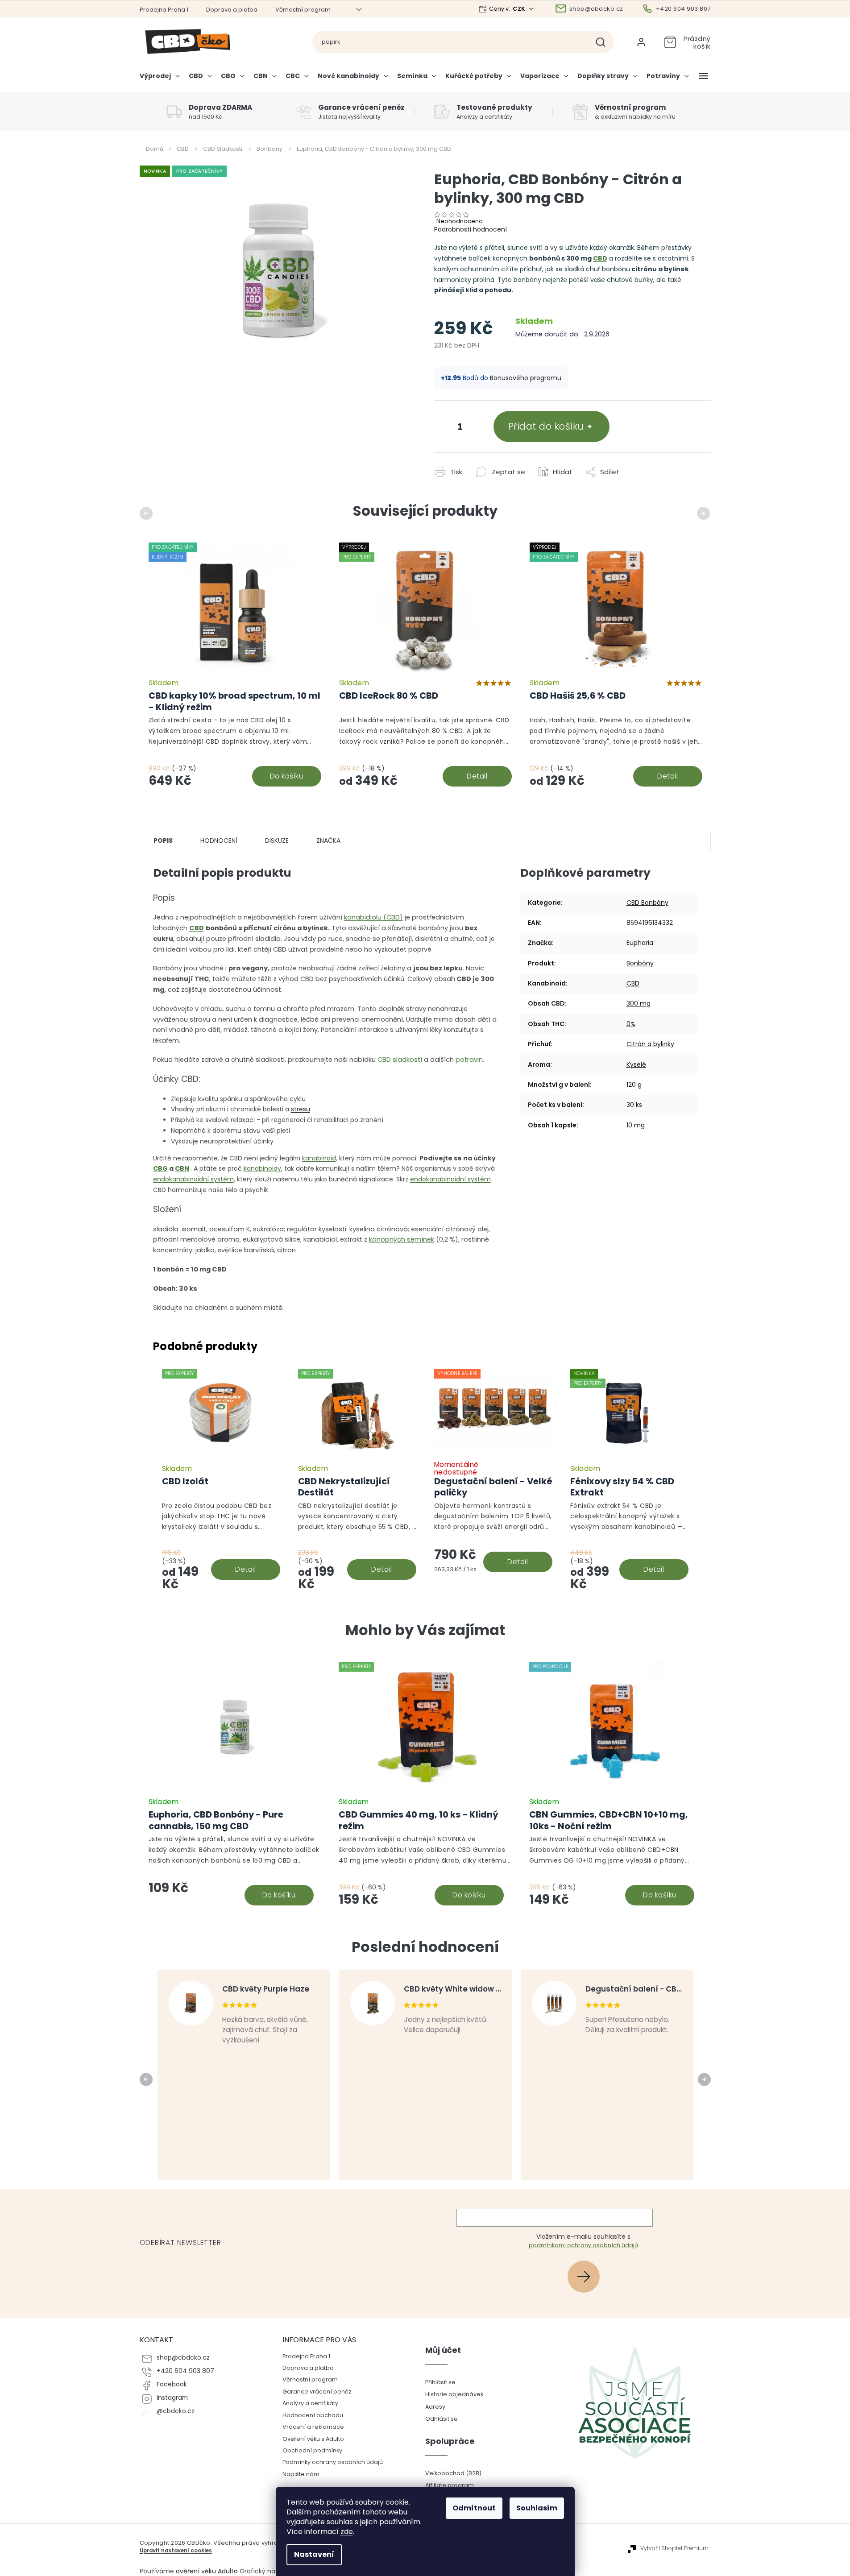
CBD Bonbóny (647, 903)
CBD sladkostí (400, 1060)
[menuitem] (162, 79)
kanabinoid (319, 1158)
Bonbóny (640, 963)
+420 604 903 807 (185, 2371)
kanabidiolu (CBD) (373, 917)
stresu (301, 1109)
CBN (182, 1168)
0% (631, 1024)
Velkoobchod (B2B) (453, 2473)
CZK (520, 9)
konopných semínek (402, 1239)
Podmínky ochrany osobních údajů (333, 2462)
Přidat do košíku (546, 426)
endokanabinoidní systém (193, 1179)
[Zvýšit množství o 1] (478, 428)
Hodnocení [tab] (219, 841)
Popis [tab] (163, 841)
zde (347, 2532)
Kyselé (636, 1064)
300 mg (639, 1003)
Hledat (604, 42)
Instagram (172, 2398)
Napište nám (301, 2474)
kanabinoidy (262, 1168)
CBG (160, 1168)
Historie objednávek (454, 2394)
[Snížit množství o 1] (443, 428)
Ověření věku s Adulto (313, 2439)
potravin (469, 1060)
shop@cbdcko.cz (183, 2358)
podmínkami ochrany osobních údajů (583, 2245)
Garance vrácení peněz (317, 2392)
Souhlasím (537, 2508)
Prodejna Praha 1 (164, 10)
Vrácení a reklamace (313, 2427)
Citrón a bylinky (650, 1044)
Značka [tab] (328, 841)
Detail (477, 776)
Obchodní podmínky (312, 2450)
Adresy (435, 2407)
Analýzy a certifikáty (310, 2403)
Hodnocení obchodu (313, 2415)
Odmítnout (474, 2508)
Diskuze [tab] (277, 841)
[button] (235, 1871)
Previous (147, 513)
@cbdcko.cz (176, 2411)
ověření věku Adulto (207, 2571)
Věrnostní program (303, 10)
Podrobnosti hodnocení (471, 229)
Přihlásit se (587, 2276)
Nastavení (314, 2554)
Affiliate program (450, 2485)
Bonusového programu (526, 378)
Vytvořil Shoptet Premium (674, 2548)
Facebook (172, 2384)
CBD (600, 258)
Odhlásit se (442, 2419)
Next (705, 513)
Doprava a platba (232, 10)
